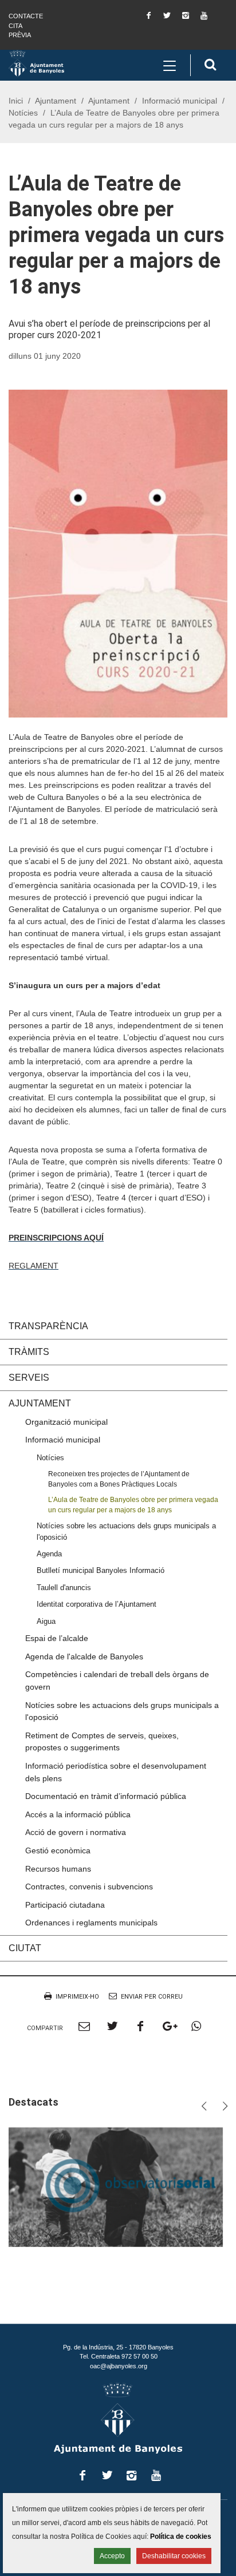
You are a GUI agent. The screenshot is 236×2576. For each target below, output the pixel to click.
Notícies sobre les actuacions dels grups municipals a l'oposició (126, 1531)
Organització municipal (66, 1422)
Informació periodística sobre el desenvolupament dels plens (116, 1772)
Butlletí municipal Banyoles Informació (101, 1570)
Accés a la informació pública (78, 1814)
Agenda (49, 1554)
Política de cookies (181, 2537)
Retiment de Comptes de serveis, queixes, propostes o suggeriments (102, 1742)
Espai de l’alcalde (57, 1638)
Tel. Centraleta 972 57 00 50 (119, 2356)
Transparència (48, 1326)
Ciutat (25, 1948)
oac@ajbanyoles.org (119, 2366)
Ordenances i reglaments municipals (91, 1923)
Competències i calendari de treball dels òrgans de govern (117, 1681)
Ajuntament (56, 101)
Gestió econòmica (58, 1850)
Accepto (112, 2556)
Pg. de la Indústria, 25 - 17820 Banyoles (118, 2347)
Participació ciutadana (65, 1905)
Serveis (29, 1378)
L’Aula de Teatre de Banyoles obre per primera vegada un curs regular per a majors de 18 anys (133, 1504)
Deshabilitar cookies (174, 2556)
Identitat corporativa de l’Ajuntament (97, 1604)
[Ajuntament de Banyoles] (36, 63)
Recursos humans (58, 1869)
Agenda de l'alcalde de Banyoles (84, 1656)
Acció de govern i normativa (76, 1832)
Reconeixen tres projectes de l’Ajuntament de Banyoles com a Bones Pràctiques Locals (119, 1479)
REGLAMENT (34, 1266)
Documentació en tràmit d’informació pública (106, 1796)
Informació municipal (180, 101)
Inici (16, 101)
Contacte (26, 16)
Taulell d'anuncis (64, 1588)
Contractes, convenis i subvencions (89, 1887)
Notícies (23, 113)
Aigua (46, 1621)
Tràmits (29, 1352)
